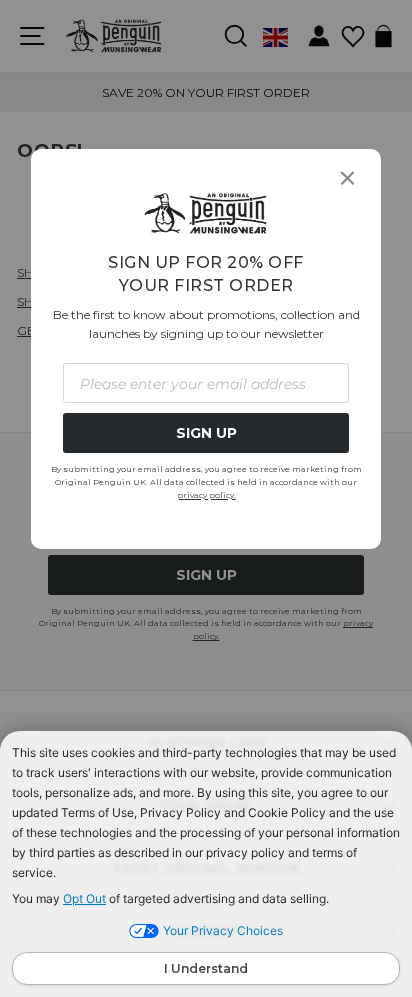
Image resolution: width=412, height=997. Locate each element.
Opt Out (84, 898)
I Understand (206, 968)
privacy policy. (206, 495)
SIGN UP (206, 433)
